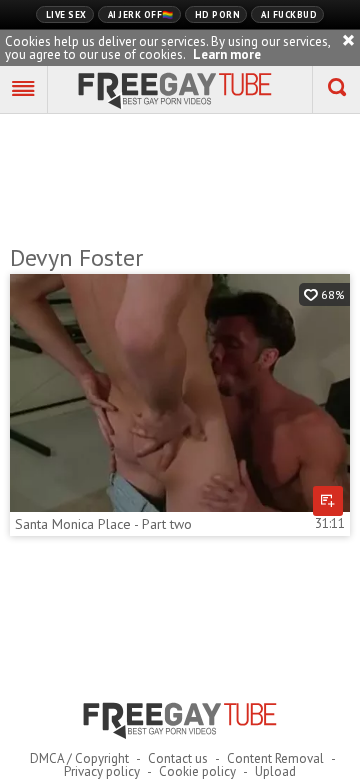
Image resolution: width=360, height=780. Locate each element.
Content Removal (275, 758)
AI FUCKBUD (289, 14)
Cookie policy (197, 771)
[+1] (24, 90)
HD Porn (218, 14)
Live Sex (66, 14)
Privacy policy (102, 771)
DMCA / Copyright (79, 758)
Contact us (178, 758)
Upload (275, 771)
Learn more (227, 54)
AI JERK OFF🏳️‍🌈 (141, 14)
